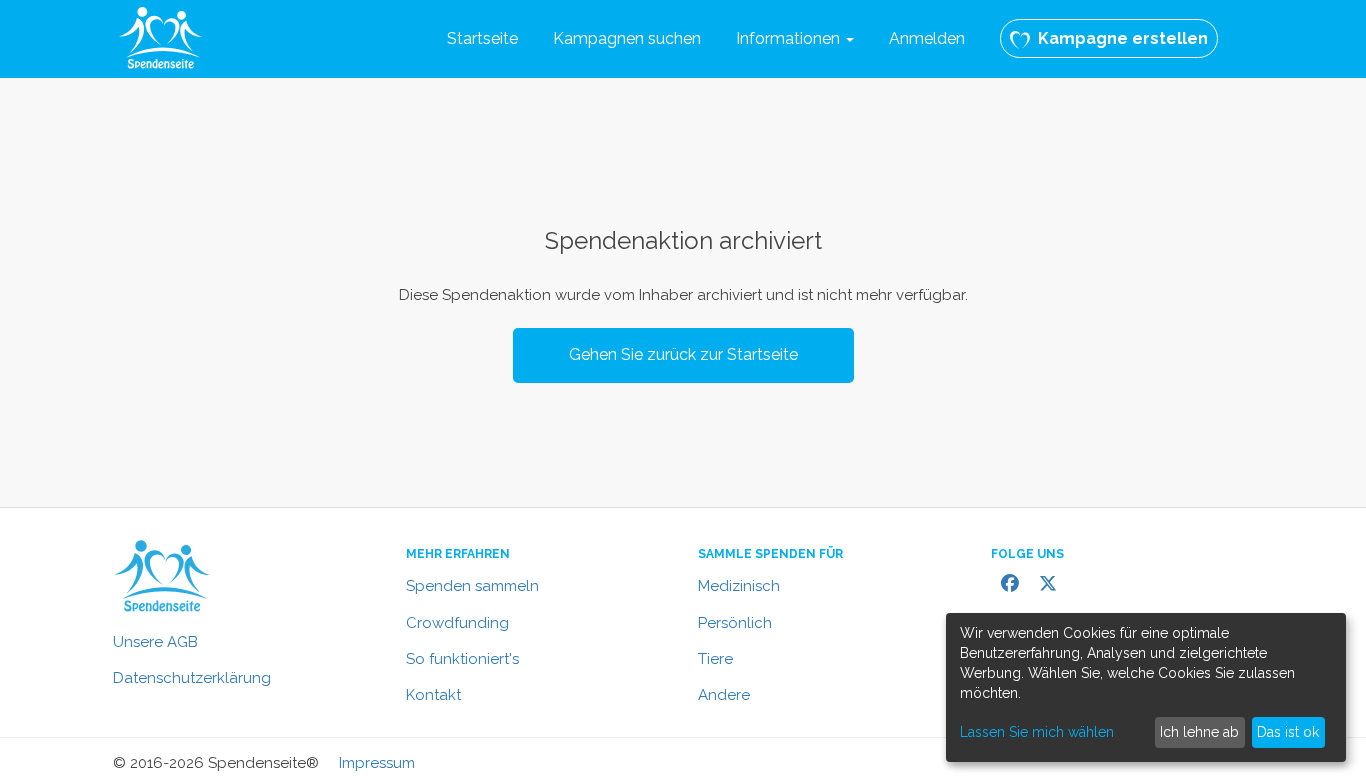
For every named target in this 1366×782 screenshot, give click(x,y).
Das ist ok (1288, 732)
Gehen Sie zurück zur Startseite (683, 354)
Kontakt (433, 695)
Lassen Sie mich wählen (1037, 732)
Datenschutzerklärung (192, 678)
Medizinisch (739, 586)
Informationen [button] (790, 38)
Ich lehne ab (1199, 732)
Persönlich (735, 623)
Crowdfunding (457, 623)
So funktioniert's (462, 659)
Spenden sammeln (472, 586)
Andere (724, 695)
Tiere (715, 659)
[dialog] (1146, 687)
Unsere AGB (155, 642)
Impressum (377, 763)
